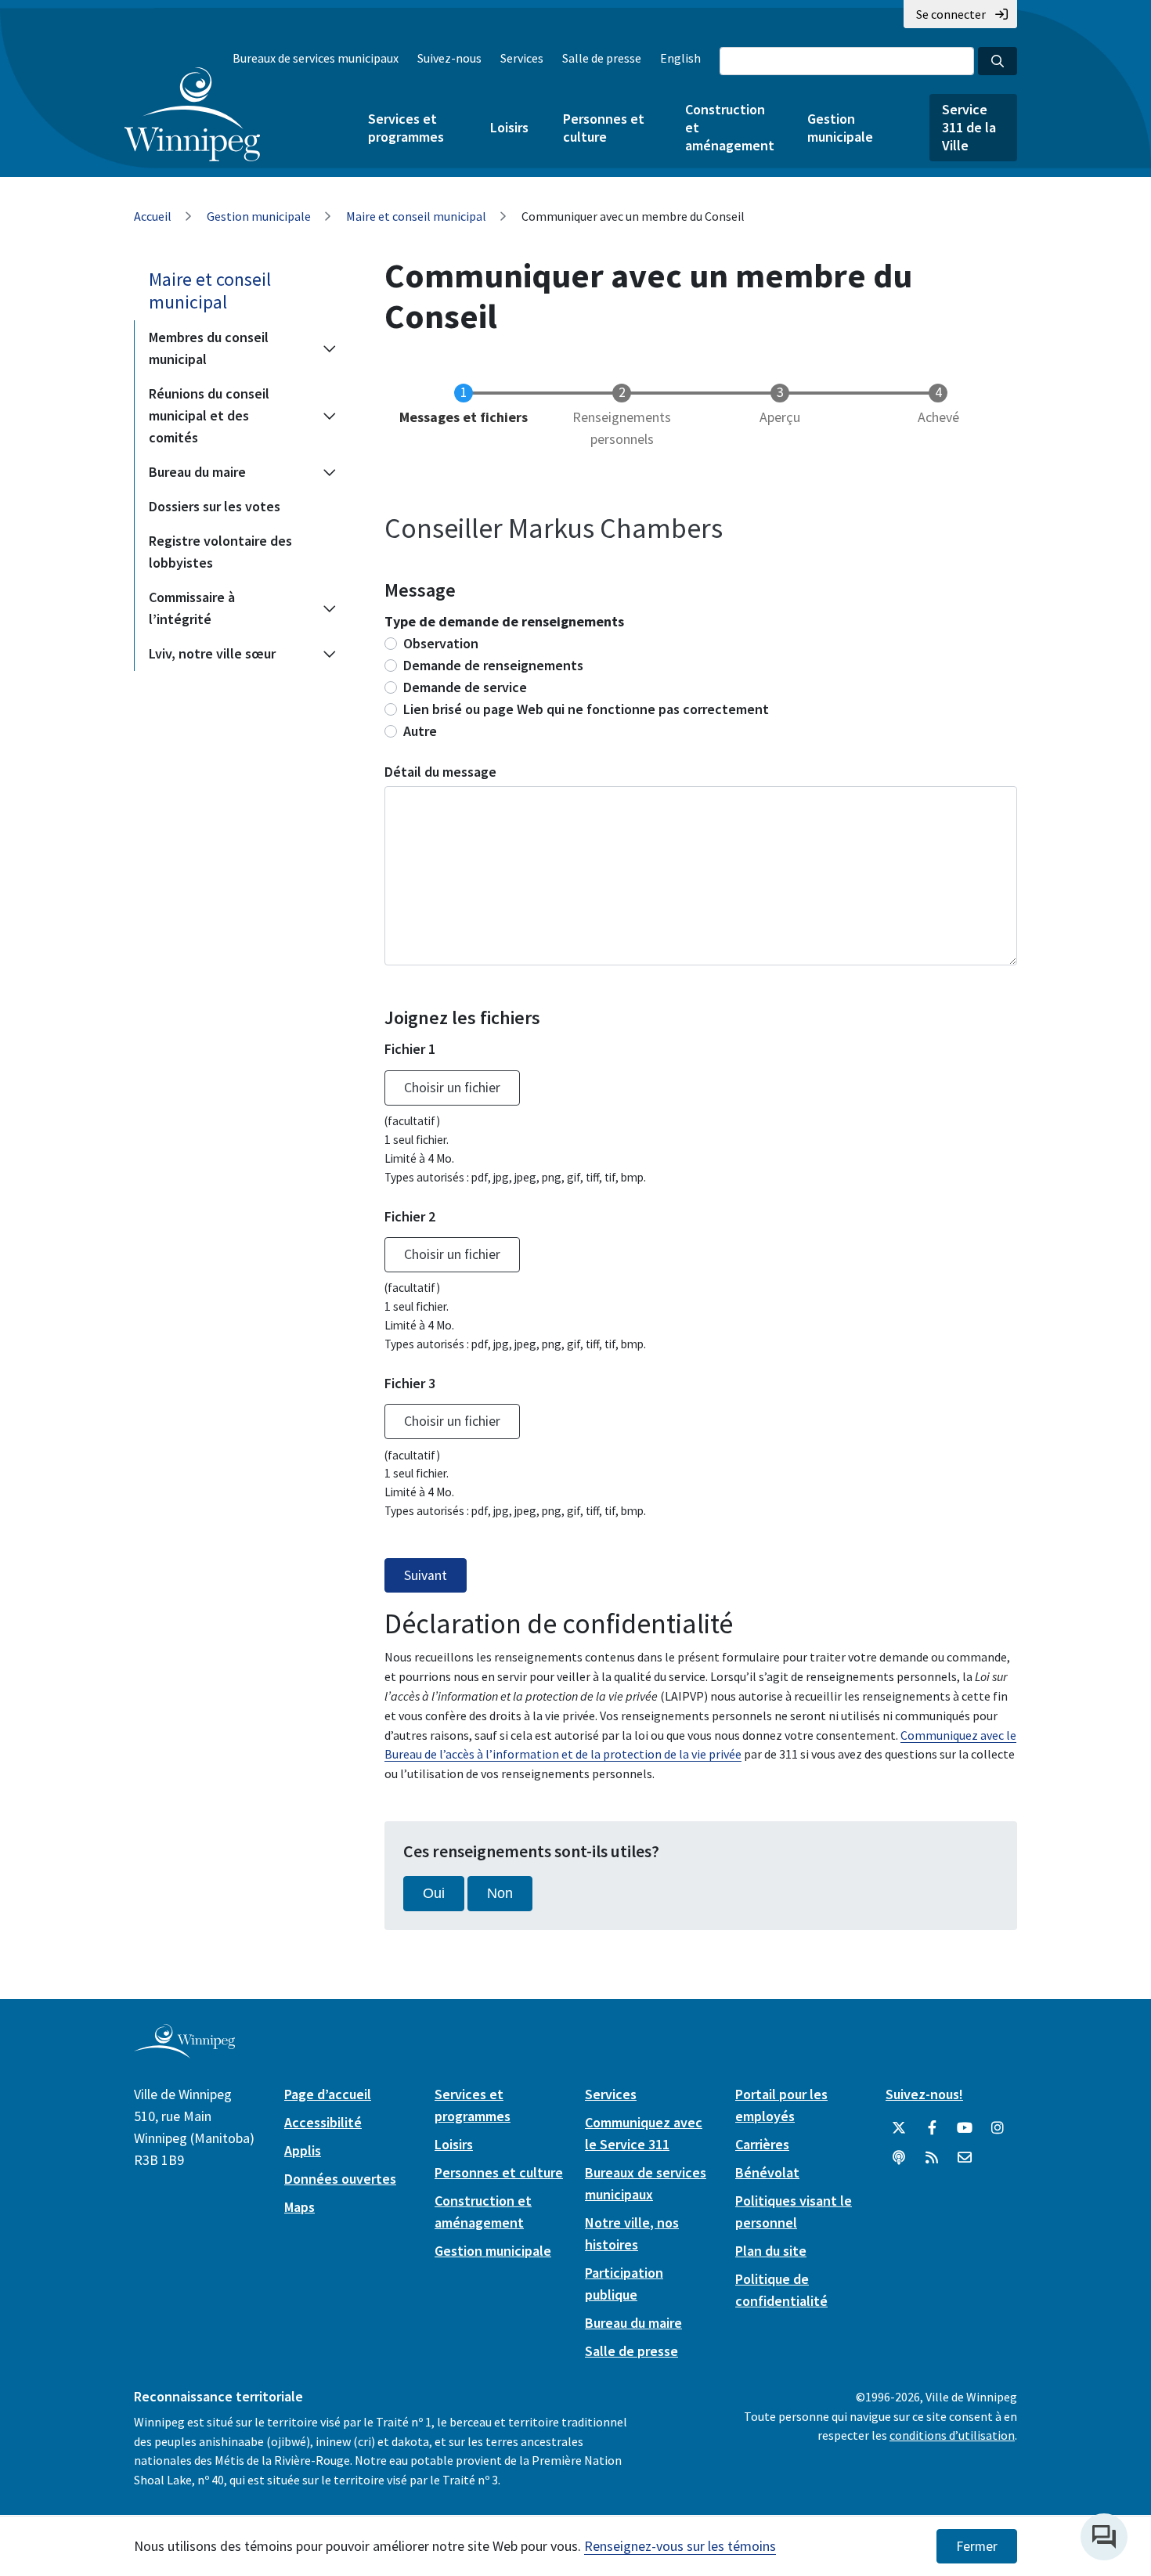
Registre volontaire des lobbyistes (220, 552)
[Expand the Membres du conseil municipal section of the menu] (330, 348)
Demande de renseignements (493, 665)
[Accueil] (192, 114)
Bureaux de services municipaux (316, 58)
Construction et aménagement (729, 127)
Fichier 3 (410, 1383)
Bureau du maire (197, 472)
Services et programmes (406, 128)
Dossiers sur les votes (215, 506)
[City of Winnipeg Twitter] (899, 2128)
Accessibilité (323, 2122)
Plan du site (771, 2251)
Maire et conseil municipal (416, 216)
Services (522, 58)
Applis (303, 2150)
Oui (434, 1893)
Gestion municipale (840, 128)
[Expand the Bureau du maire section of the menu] (330, 472)
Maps (299, 2207)
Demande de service (465, 687)
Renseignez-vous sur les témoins (680, 2546)
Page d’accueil (328, 2094)
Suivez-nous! (924, 2094)
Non (500, 1893)
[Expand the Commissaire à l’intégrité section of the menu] (330, 608)
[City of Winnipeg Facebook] (932, 2128)
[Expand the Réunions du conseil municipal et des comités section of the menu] (330, 416)
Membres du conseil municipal (209, 348)
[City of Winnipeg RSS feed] (932, 2158)
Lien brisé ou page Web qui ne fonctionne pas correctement (586, 709)
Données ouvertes (340, 2179)
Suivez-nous (449, 58)
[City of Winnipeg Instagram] (998, 2128)
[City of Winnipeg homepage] (184, 2052)
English (680, 58)
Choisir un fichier (452, 1088)
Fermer (977, 2546)
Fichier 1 (410, 1049)
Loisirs (509, 127)
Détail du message (440, 772)
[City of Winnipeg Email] (965, 2158)
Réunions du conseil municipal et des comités (209, 415)
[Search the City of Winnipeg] (998, 61)
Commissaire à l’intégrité (192, 608)
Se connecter (951, 14)
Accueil (153, 216)
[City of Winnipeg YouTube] (965, 2128)
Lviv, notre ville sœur (212, 653)
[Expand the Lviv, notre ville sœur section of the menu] (330, 654)
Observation (441, 643)
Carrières (762, 2144)
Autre (420, 731)
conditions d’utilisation (952, 2435)
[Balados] (899, 2158)
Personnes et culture (604, 128)
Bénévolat (767, 2172)
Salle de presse (602, 58)
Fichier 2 (410, 1216)
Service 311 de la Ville (969, 127)
